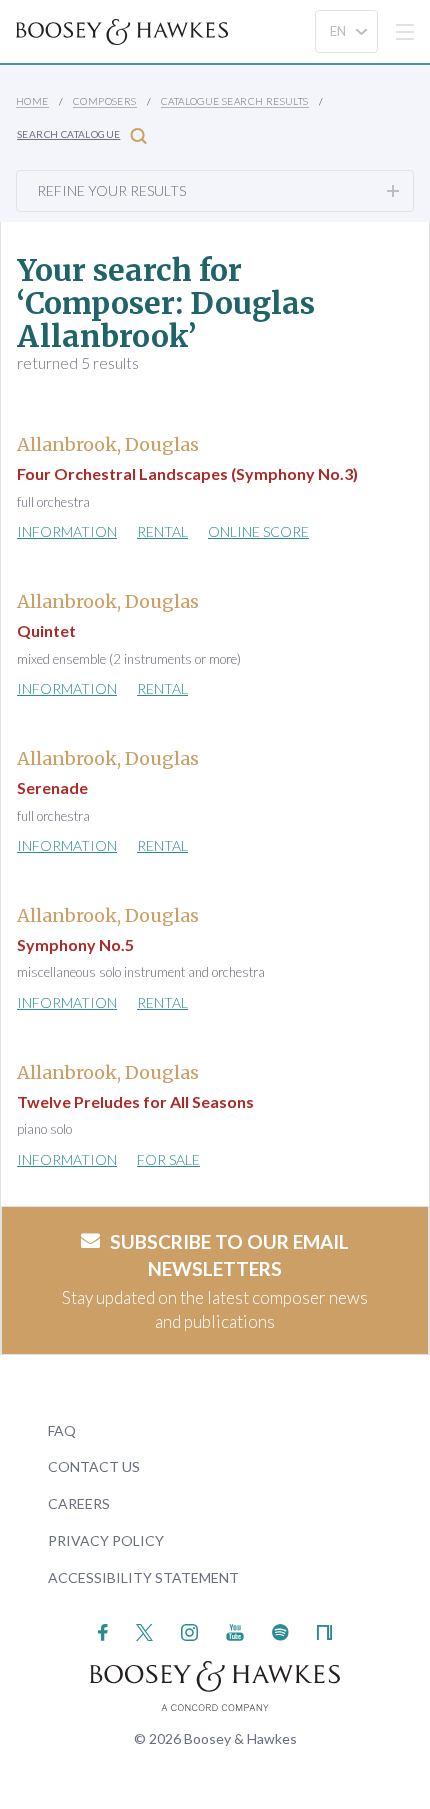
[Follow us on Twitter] (144, 1630)
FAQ (62, 1430)
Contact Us (94, 1466)
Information (67, 531)
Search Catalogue (68, 134)
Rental (162, 531)
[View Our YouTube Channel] (235, 1630)
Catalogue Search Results (235, 101)
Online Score (258, 531)
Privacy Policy (106, 1540)
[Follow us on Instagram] (189, 1630)
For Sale (168, 1159)
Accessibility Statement (143, 1577)
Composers (105, 101)
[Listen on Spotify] (280, 1630)
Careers (79, 1503)
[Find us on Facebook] (103, 1630)
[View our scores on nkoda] (324, 1630)
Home (32, 101)
